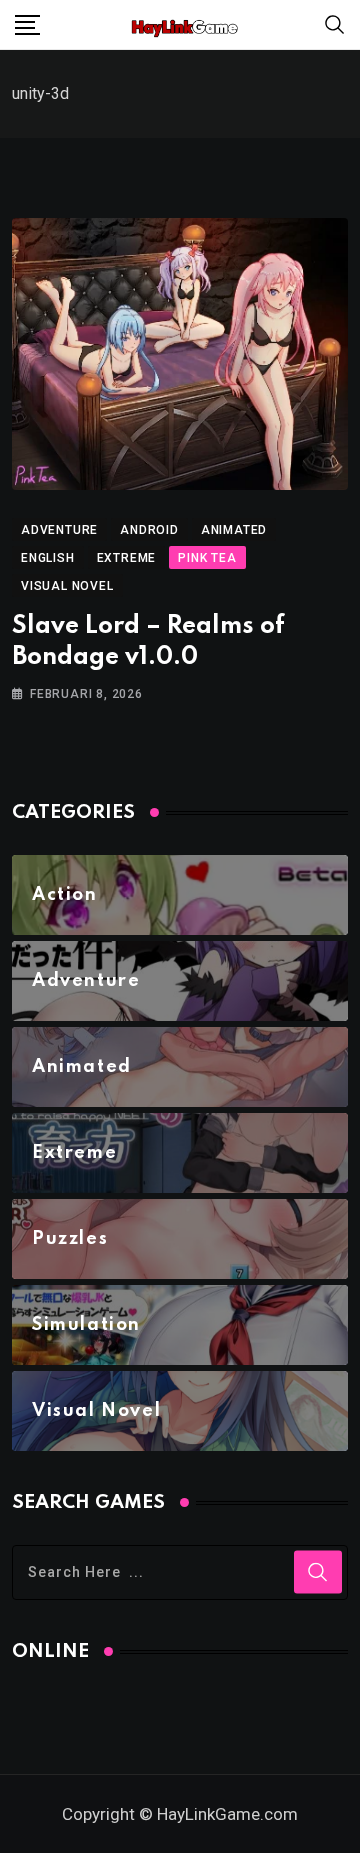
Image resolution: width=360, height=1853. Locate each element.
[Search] (335, 23)
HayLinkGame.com (227, 1814)
